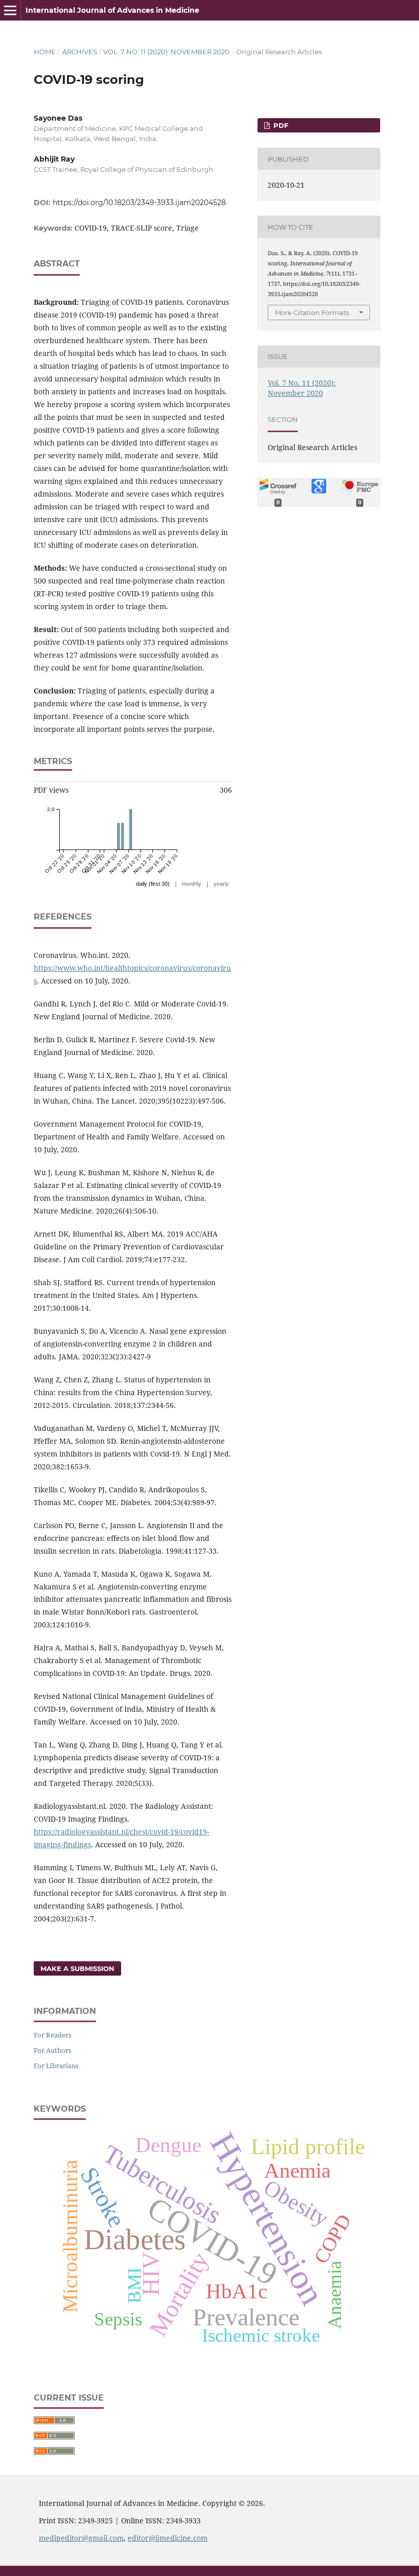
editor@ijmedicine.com (168, 2538)
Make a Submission (77, 1968)
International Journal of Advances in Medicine (112, 10)
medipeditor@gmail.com (81, 2538)
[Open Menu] (10, 10)
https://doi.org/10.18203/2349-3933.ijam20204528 (139, 203)
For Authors (53, 2050)
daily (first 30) (153, 884)
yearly (221, 884)
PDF (280, 125)
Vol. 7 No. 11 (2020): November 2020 (166, 52)
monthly (192, 884)
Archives (80, 52)
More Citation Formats (312, 312)
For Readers (53, 2035)
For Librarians (56, 2066)
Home (45, 52)
